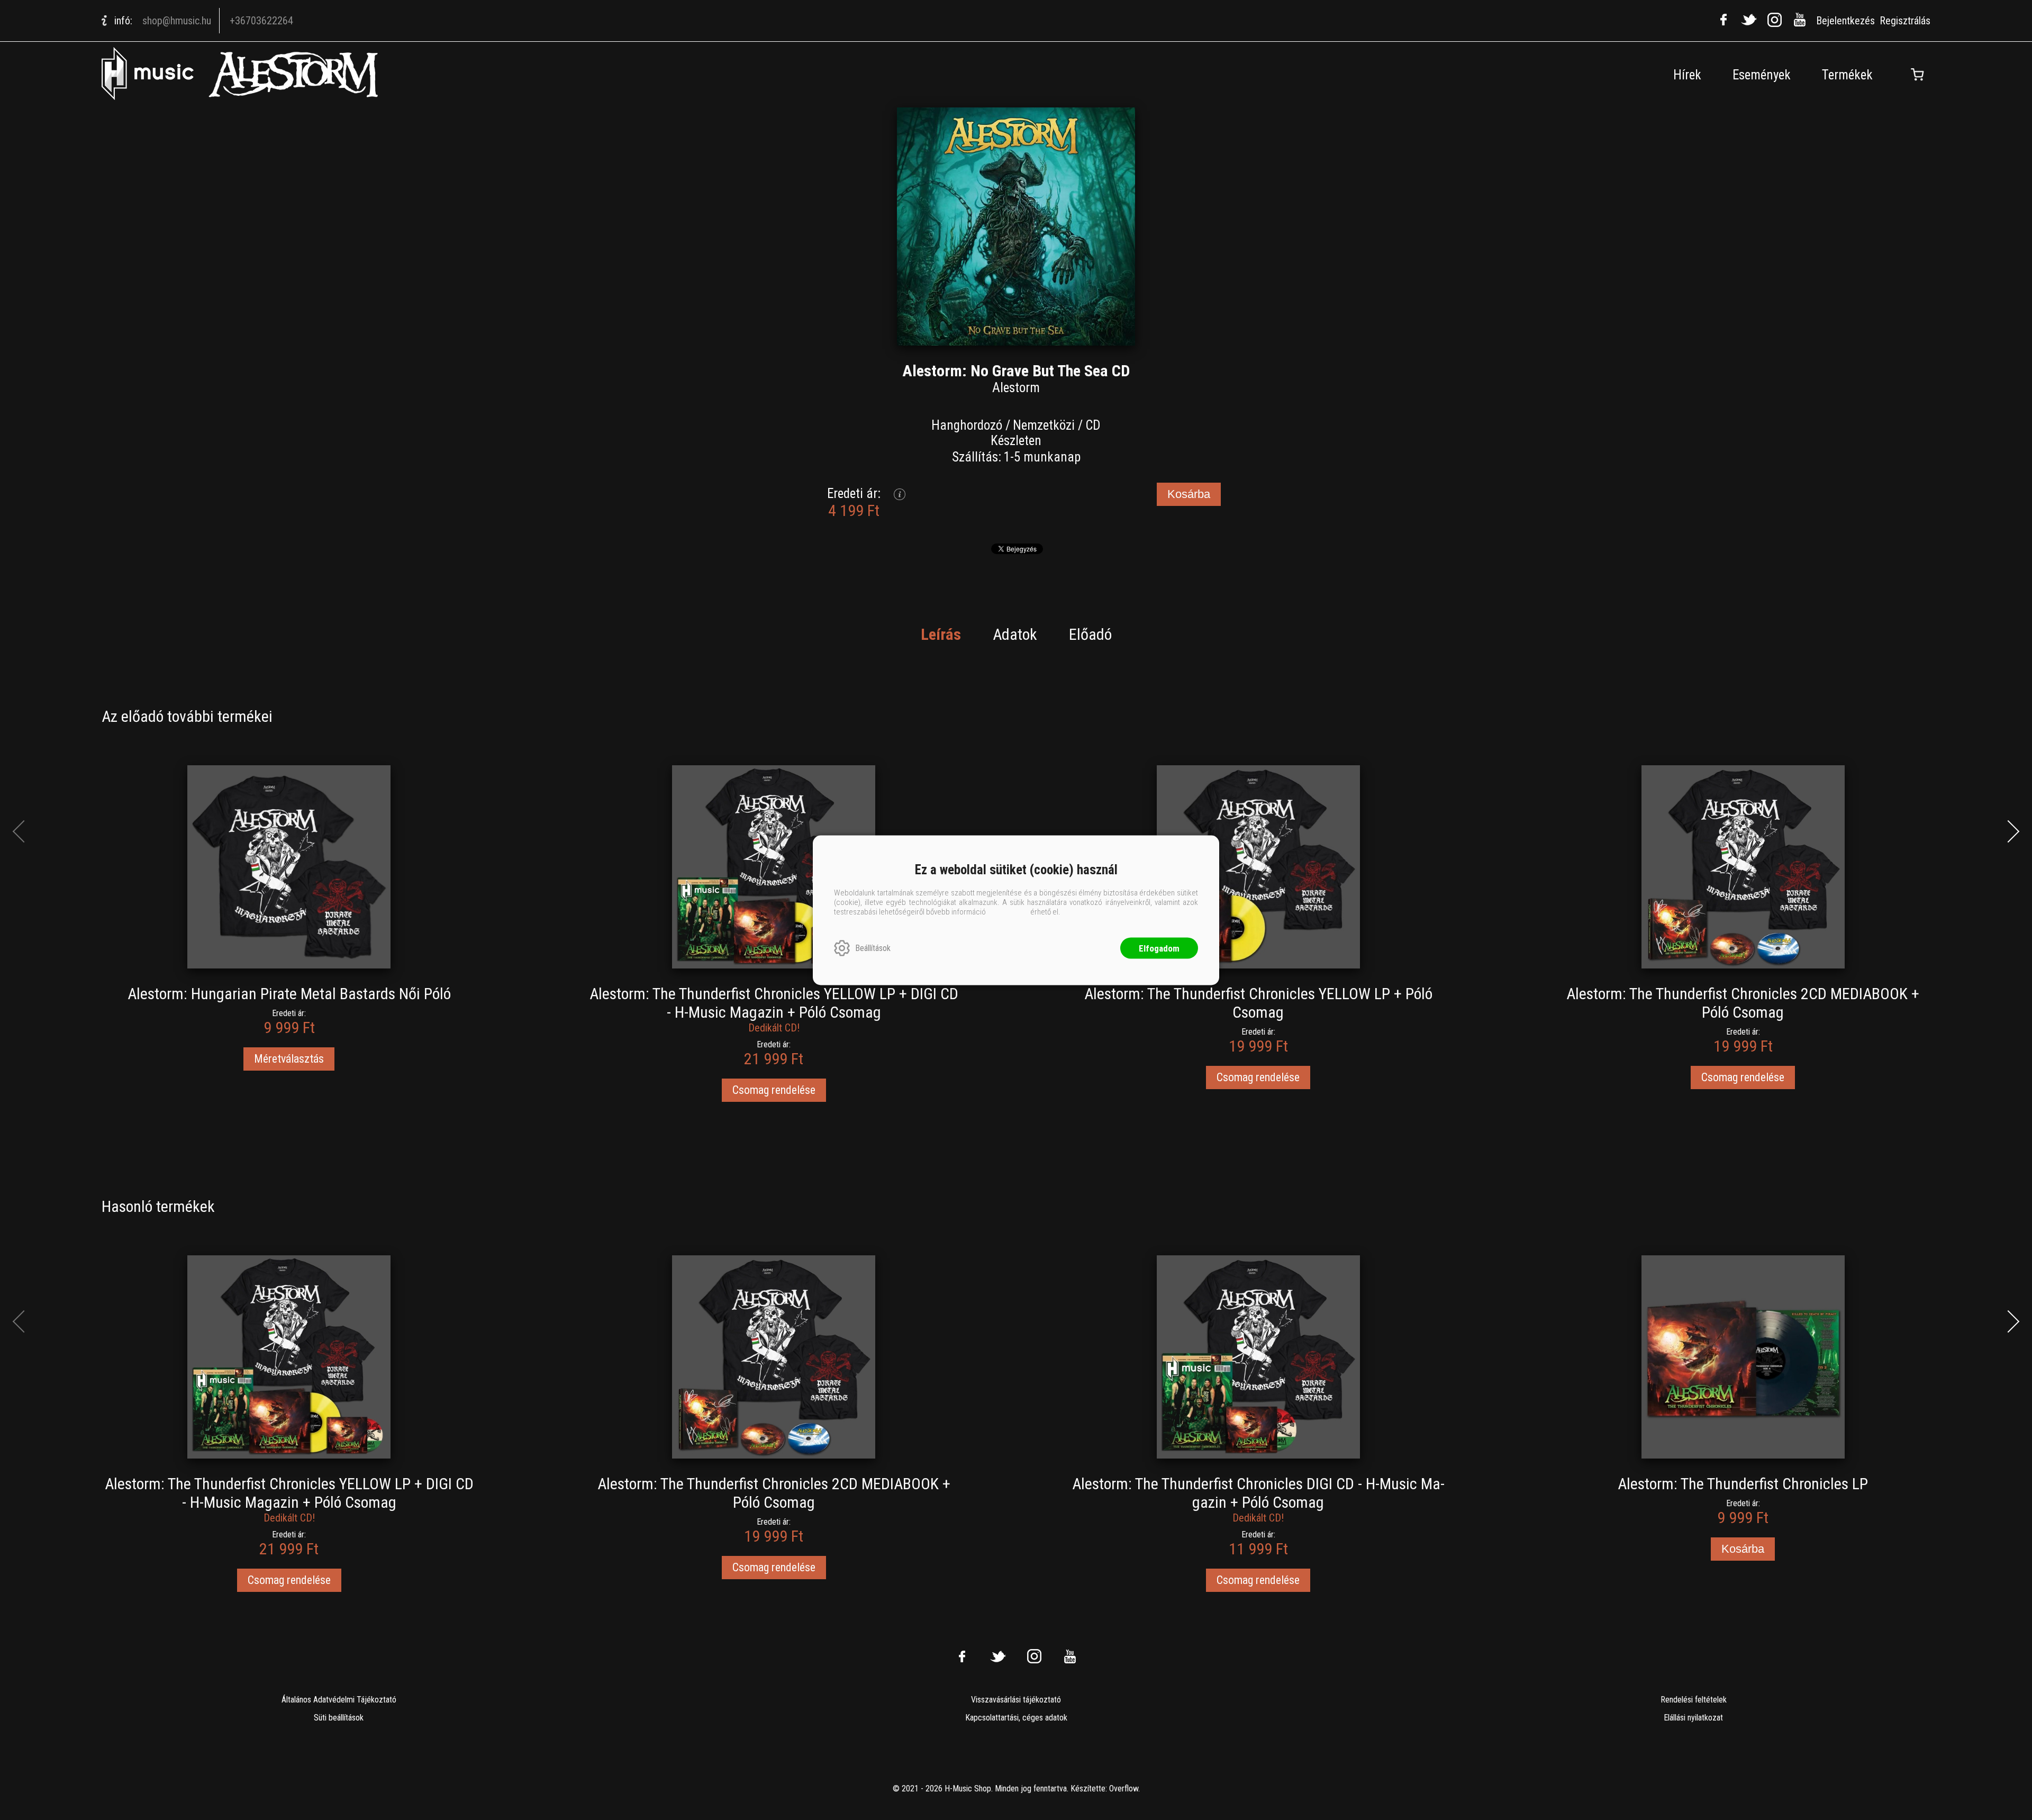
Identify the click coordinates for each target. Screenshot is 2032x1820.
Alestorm (1016, 388)
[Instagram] (1774, 20)
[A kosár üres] (1917, 75)
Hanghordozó (967, 425)
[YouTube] (1800, 20)
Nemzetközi (1044, 425)
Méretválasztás (289, 1059)
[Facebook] (1723, 20)
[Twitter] (1749, 20)
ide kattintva (1008, 911)
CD (1093, 425)
